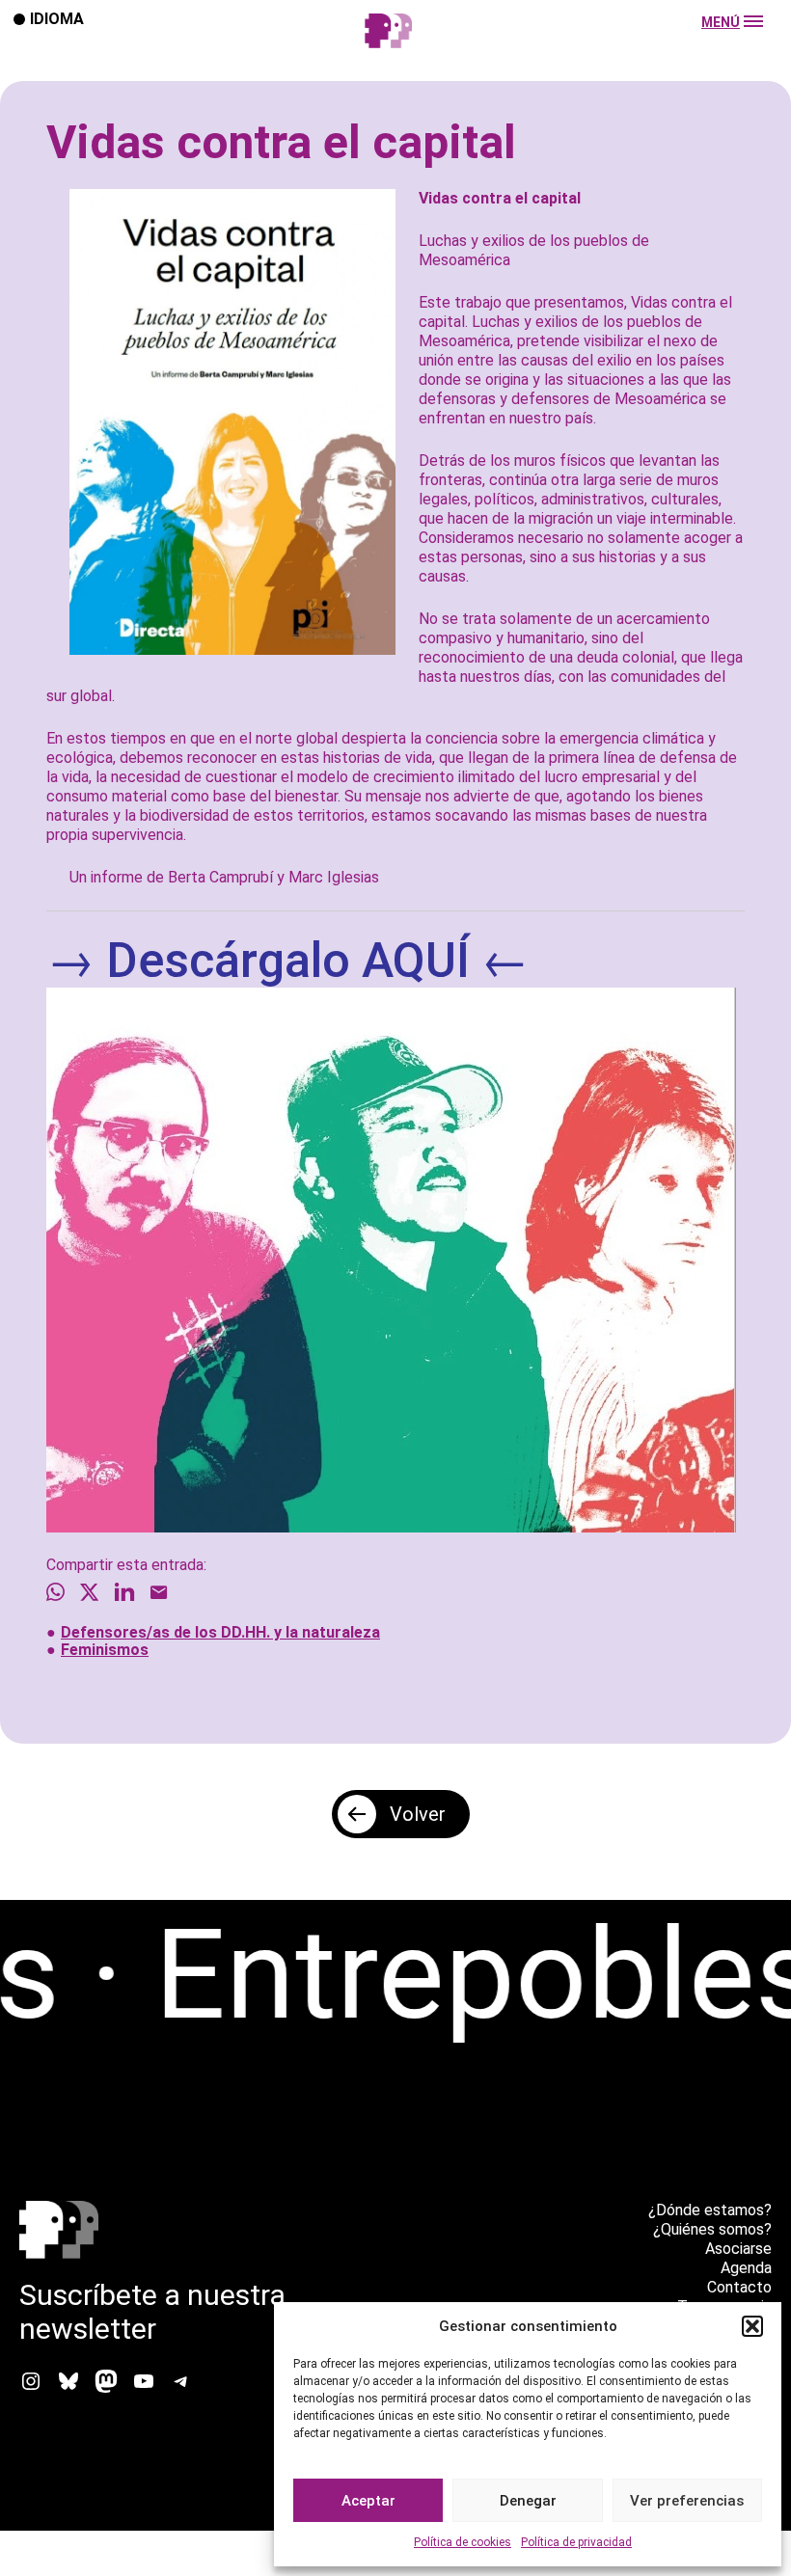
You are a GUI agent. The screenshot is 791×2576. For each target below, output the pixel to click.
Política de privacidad (576, 2542)
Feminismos (105, 1650)
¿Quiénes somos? (712, 2229)
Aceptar (368, 2501)
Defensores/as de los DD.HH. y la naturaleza (220, 1632)
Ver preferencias (687, 2501)
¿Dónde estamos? (710, 2210)
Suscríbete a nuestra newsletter (152, 2312)
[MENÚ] (395, 50)
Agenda (746, 2268)
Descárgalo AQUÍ (288, 961)
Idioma (57, 18)
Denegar (528, 2501)
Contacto (739, 2287)
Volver (418, 1814)
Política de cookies (463, 2542)
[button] (752, 2326)
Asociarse (738, 2249)
